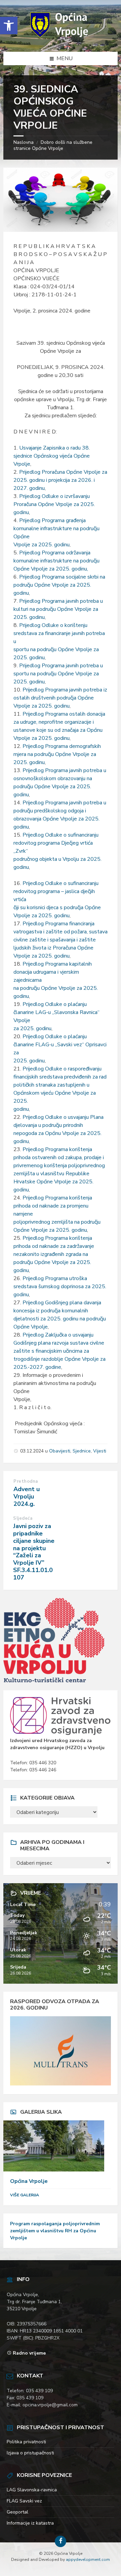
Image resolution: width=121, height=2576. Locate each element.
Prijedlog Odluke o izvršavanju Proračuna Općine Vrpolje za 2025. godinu (54, 504)
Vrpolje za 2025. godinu (42, 545)
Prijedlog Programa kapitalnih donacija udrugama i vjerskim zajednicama (53, 972)
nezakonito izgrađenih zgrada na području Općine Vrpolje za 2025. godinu (52, 1262)
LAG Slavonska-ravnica (32, 2490)
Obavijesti (60, 1451)
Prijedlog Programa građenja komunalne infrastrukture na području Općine (56, 529)
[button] (9, 26)
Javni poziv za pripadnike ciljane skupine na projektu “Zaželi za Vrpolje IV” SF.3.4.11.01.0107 (34, 1552)
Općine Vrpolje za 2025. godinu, (51, 569)
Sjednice (82, 1451)
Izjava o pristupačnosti (30, 2453)
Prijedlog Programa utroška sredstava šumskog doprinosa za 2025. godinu (60, 1286)
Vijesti (100, 1451)
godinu (21, 593)
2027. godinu (29, 488)
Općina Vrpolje (29, 2181)
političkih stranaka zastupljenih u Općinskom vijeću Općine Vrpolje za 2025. (55, 1093)
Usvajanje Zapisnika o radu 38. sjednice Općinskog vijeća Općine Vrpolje (52, 456)
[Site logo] (61, 38)
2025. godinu (29, 617)
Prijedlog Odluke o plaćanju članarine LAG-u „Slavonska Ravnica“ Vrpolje (56, 1012)
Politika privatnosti (26, 2442)
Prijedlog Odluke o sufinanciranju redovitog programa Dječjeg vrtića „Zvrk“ (56, 843)
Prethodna (26, 1481)
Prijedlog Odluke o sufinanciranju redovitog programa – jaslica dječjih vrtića (56, 891)
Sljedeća (23, 1518)
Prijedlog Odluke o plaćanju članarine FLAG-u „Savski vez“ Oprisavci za (60, 1045)
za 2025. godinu (32, 1028)
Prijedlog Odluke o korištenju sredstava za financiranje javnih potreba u (59, 633)
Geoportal (17, 2512)
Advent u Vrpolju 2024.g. (27, 1496)
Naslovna (24, 142)
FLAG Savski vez (24, 2501)
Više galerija (25, 2195)
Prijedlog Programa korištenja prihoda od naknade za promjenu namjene (53, 1206)
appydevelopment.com (88, 2560)
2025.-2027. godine (37, 1367)
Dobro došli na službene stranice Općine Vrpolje (53, 145)
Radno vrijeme (29, 2353)
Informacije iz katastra (30, 2523)
